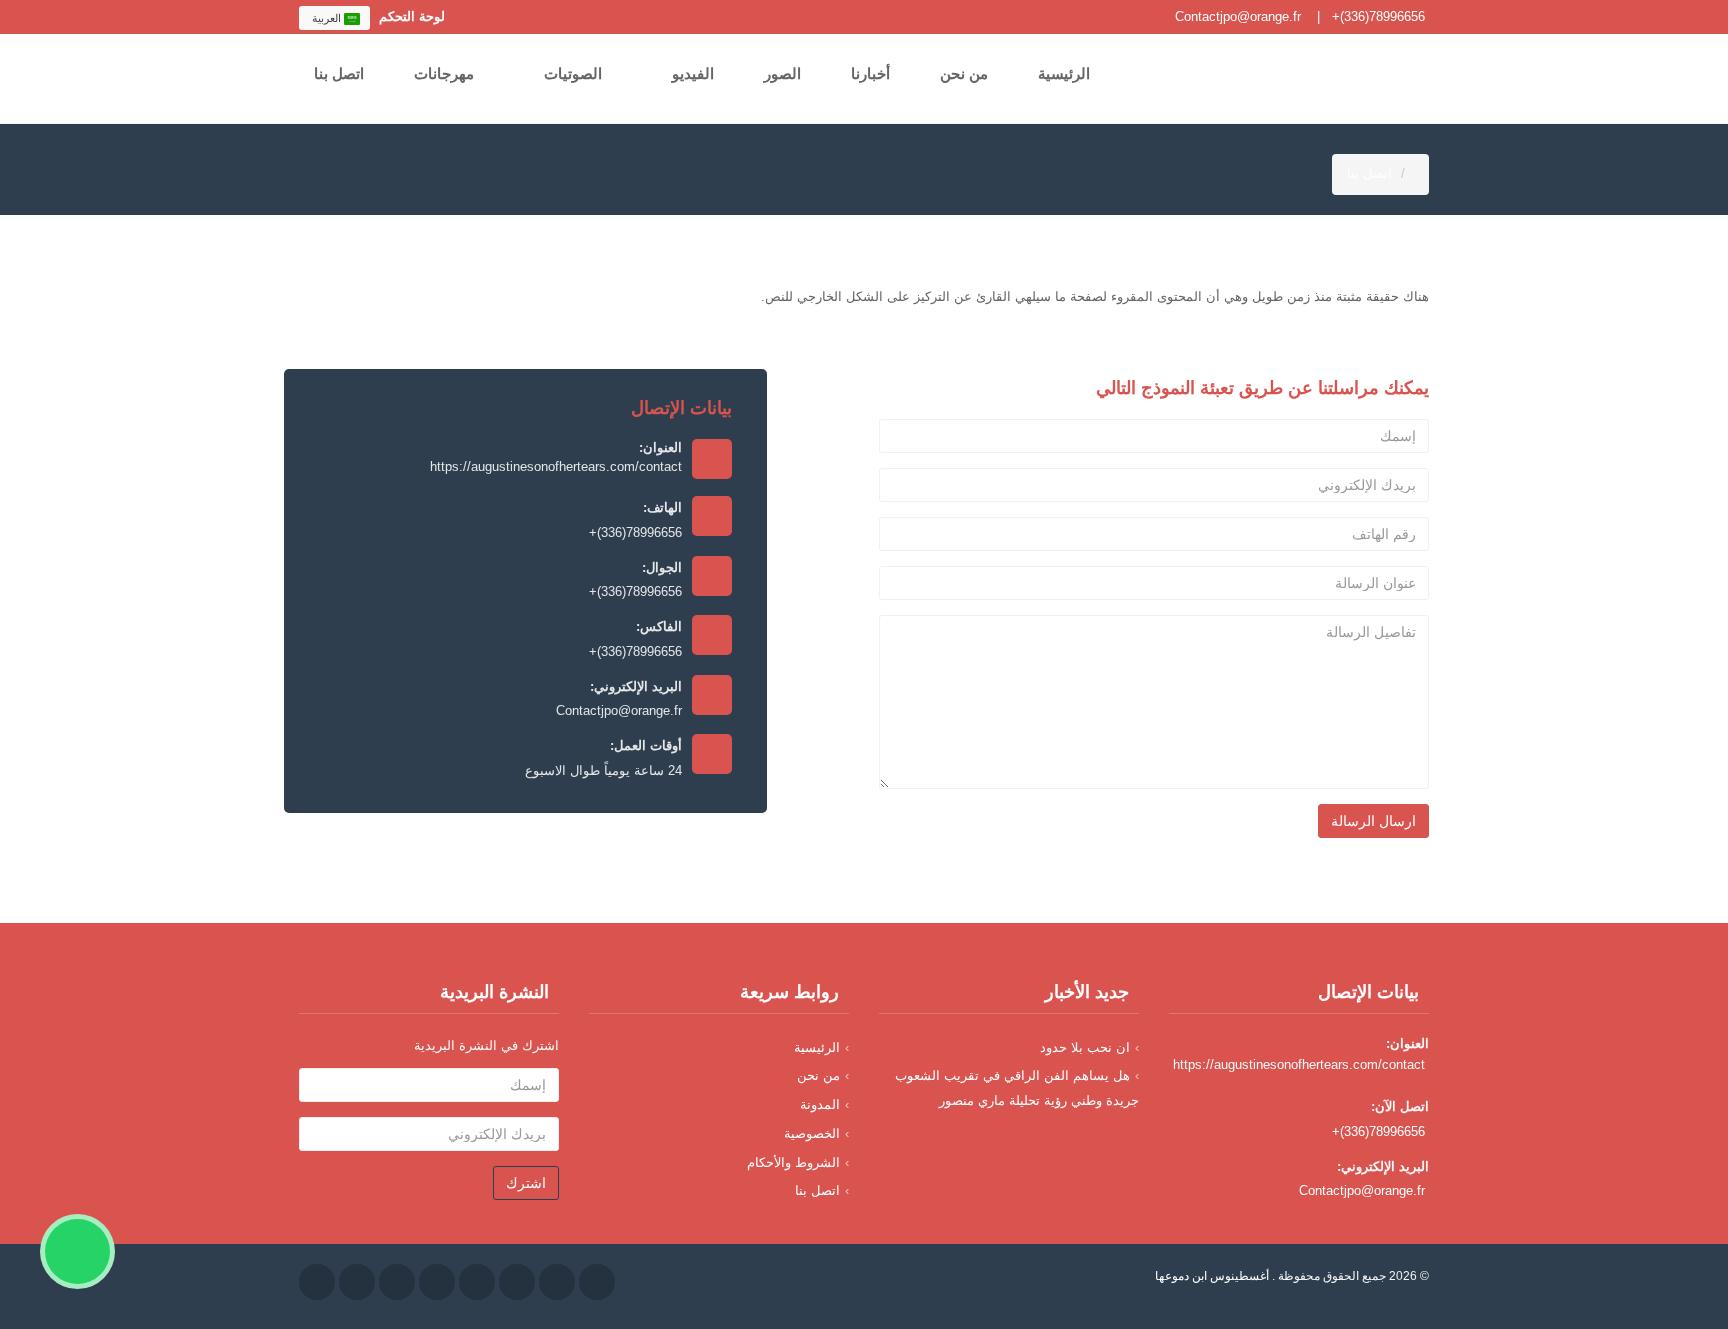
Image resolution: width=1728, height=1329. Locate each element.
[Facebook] (597, 1282)
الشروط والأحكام (793, 1162)
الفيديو (693, 73)
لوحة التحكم (410, 16)
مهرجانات (444, 73)
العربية (328, 18)
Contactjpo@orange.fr (1238, 16)
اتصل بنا (339, 73)
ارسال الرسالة (1373, 821)
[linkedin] (517, 1282)
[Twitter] (557, 1282)
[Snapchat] (317, 1282)
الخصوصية (812, 1133)
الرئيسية (1064, 73)
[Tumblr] (357, 1282)
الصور (782, 73)
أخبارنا (870, 73)
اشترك (526, 1183)
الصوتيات (573, 73)
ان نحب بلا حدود (1085, 1047)
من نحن (964, 73)
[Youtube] (477, 1282)
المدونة (820, 1104)
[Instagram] (437, 1282)
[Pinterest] (397, 1282)
